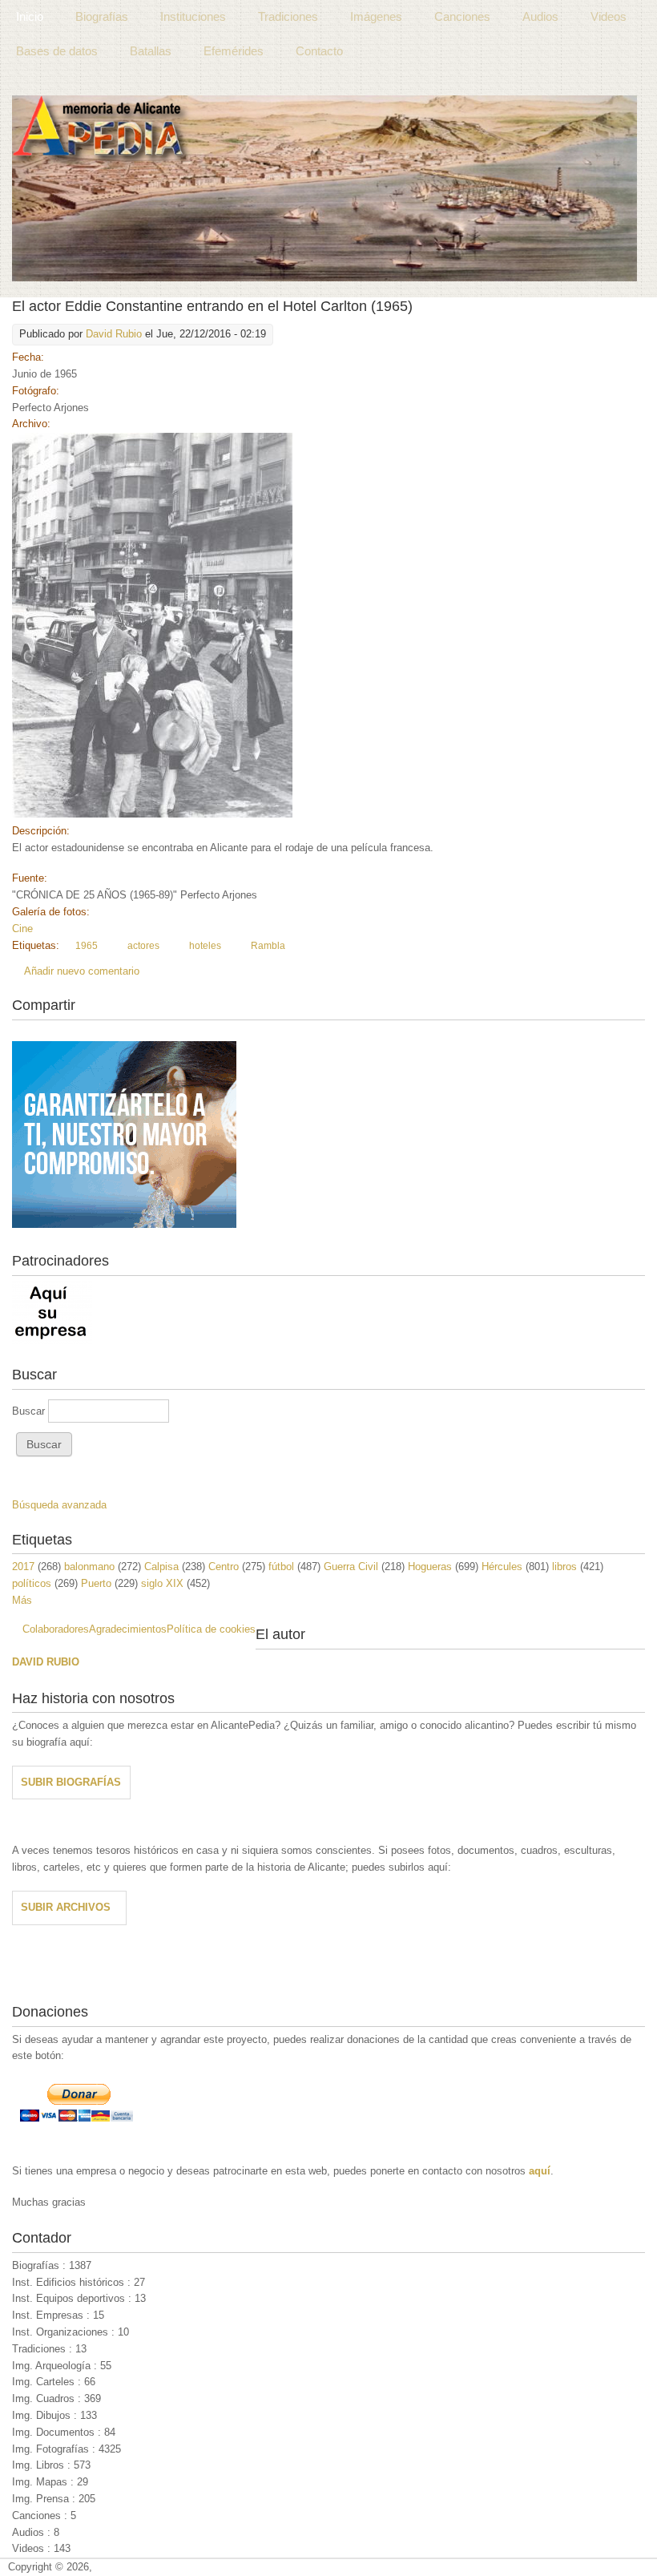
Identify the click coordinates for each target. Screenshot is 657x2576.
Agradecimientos (128, 1629)
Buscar (30, 1411)
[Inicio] (324, 188)
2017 (23, 1567)
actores (143, 946)
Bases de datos (57, 51)
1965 (87, 946)
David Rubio (114, 334)
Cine (22, 929)
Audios (540, 16)
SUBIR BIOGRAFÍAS (71, 1782)
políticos (32, 1583)
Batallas (151, 51)
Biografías (102, 16)
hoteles (205, 946)
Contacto (319, 51)
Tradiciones (288, 16)
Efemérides (234, 51)
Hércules (502, 1567)
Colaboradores (56, 1629)
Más (22, 1600)
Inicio (30, 16)
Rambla (268, 946)
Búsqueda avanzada (59, 1505)
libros (564, 1567)
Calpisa (161, 1567)
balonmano (89, 1567)
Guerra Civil (351, 1567)
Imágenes (376, 16)
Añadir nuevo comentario (82, 971)
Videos (609, 16)
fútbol (281, 1567)
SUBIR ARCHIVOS (66, 1907)
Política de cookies (211, 1629)
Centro (224, 1567)
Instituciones (193, 16)
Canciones (462, 16)
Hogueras (430, 1567)
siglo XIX (162, 1583)
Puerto (96, 1583)
